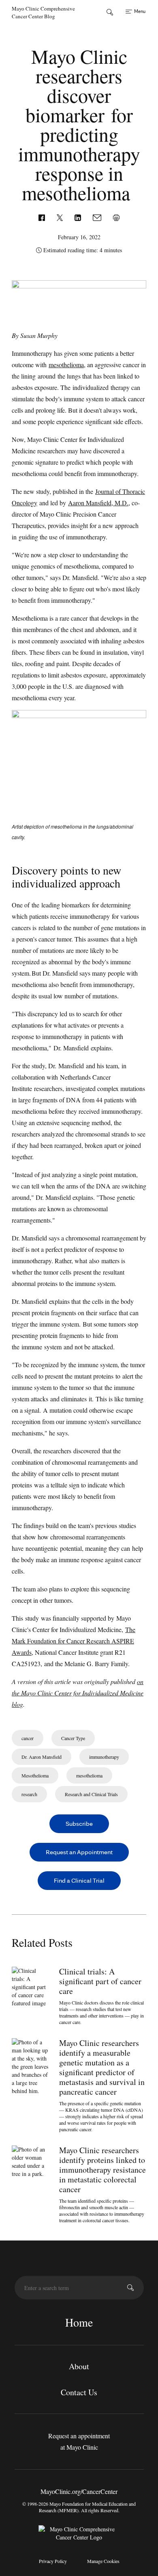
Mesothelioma (35, 1775)
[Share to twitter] (61, 217)
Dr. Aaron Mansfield (42, 1757)
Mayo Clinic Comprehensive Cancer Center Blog (43, 12)
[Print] (116, 217)
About (79, 2366)
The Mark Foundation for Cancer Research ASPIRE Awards (74, 1641)
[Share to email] (98, 217)
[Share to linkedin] (79, 217)
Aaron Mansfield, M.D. (98, 503)
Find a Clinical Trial (79, 1880)
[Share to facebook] (43, 217)
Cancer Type (73, 1738)
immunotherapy (104, 1757)
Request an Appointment (79, 1852)
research (29, 1794)
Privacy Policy (53, 2561)
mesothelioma (66, 365)
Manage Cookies (103, 2561)
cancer (28, 1738)
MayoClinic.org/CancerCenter (79, 2491)
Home (79, 2322)
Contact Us (79, 2392)
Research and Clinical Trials (91, 1794)
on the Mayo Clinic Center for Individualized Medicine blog (78, 1693)
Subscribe (79, 1824)
